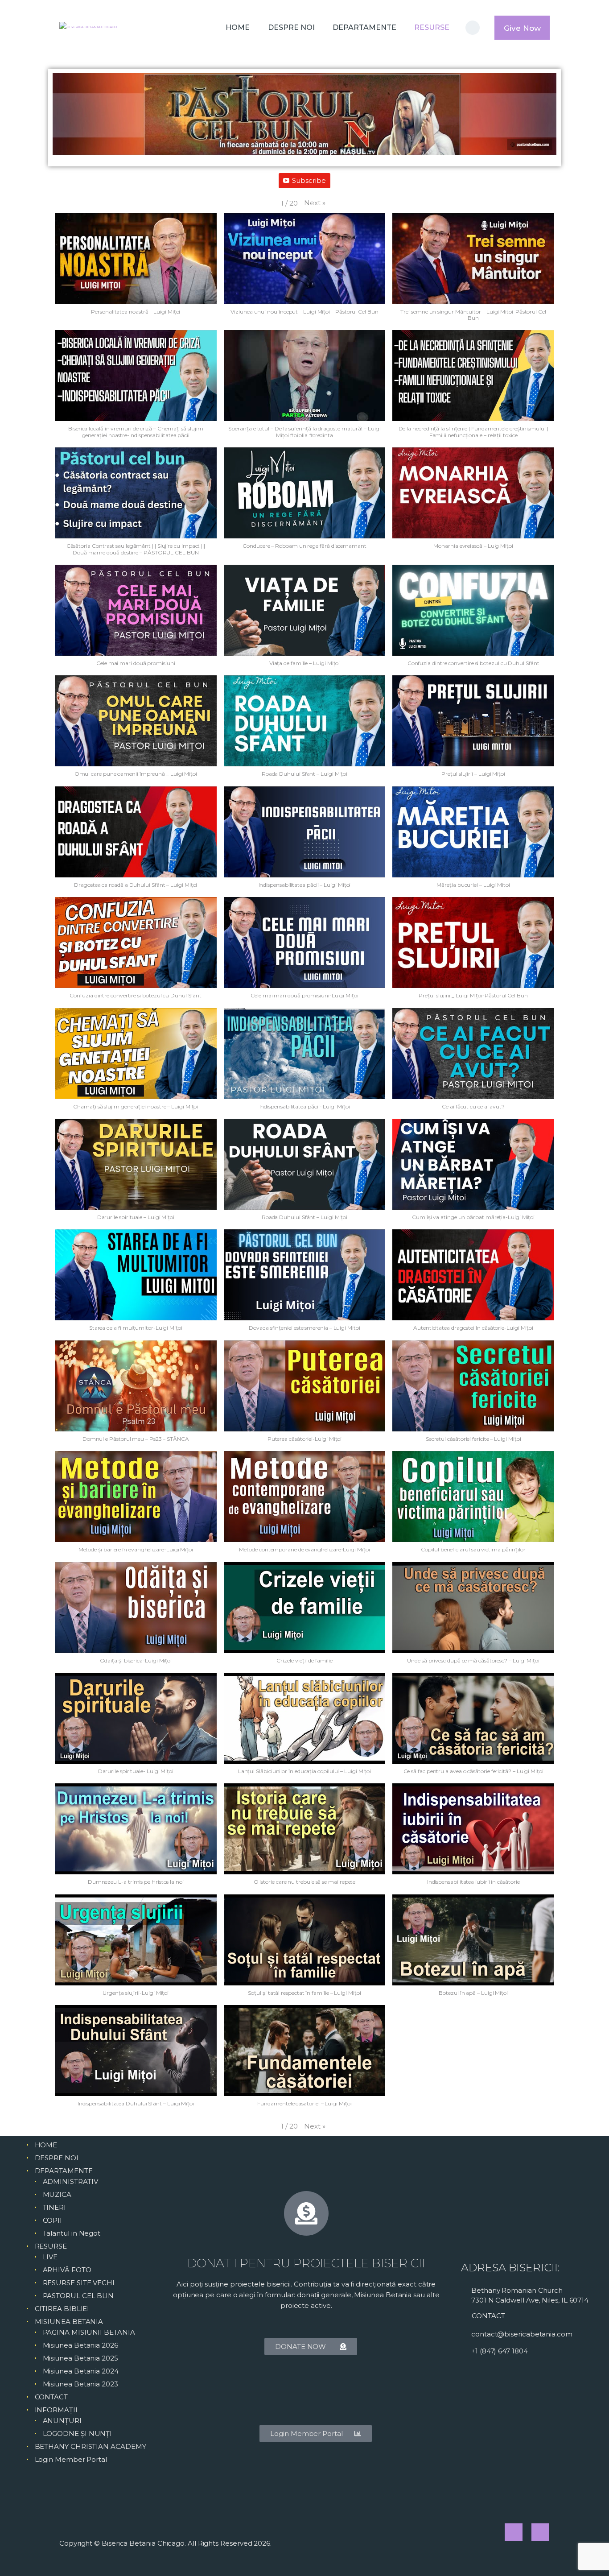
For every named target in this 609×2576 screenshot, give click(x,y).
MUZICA (57, 2194)
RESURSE (51, 2246)
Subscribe (309, 180)
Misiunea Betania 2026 (80, 2345)
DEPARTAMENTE (64, 2171)
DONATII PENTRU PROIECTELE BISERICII (306, 2263)
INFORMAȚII (56, 2410)
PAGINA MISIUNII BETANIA (89, 2332)
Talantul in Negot (72, 2233)
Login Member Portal (71, 2459)
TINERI (55, 2207)
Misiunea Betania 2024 (81, 2371)
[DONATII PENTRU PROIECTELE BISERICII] (306, 2213)
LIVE (50, 2257)
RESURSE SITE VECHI (79, 2283)
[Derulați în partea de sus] (587, 2555)
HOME (46, 2145)
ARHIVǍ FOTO (67, 2270)
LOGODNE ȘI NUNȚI (78, 2433)
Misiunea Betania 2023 (80, 2384)
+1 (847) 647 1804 (500, 2351)
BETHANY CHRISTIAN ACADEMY (91, 2446)
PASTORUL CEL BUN (78, 2296)
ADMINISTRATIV (70, 2181)
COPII (53, 2220)
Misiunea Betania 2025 (80, 2358)
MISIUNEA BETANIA (69, 2322)
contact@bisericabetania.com (522, 2334)
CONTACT (51, 2397)
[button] (315, 203)
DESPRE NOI (57, 2158)
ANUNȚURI (62, 2421)
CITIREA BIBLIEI (62, 2309)
